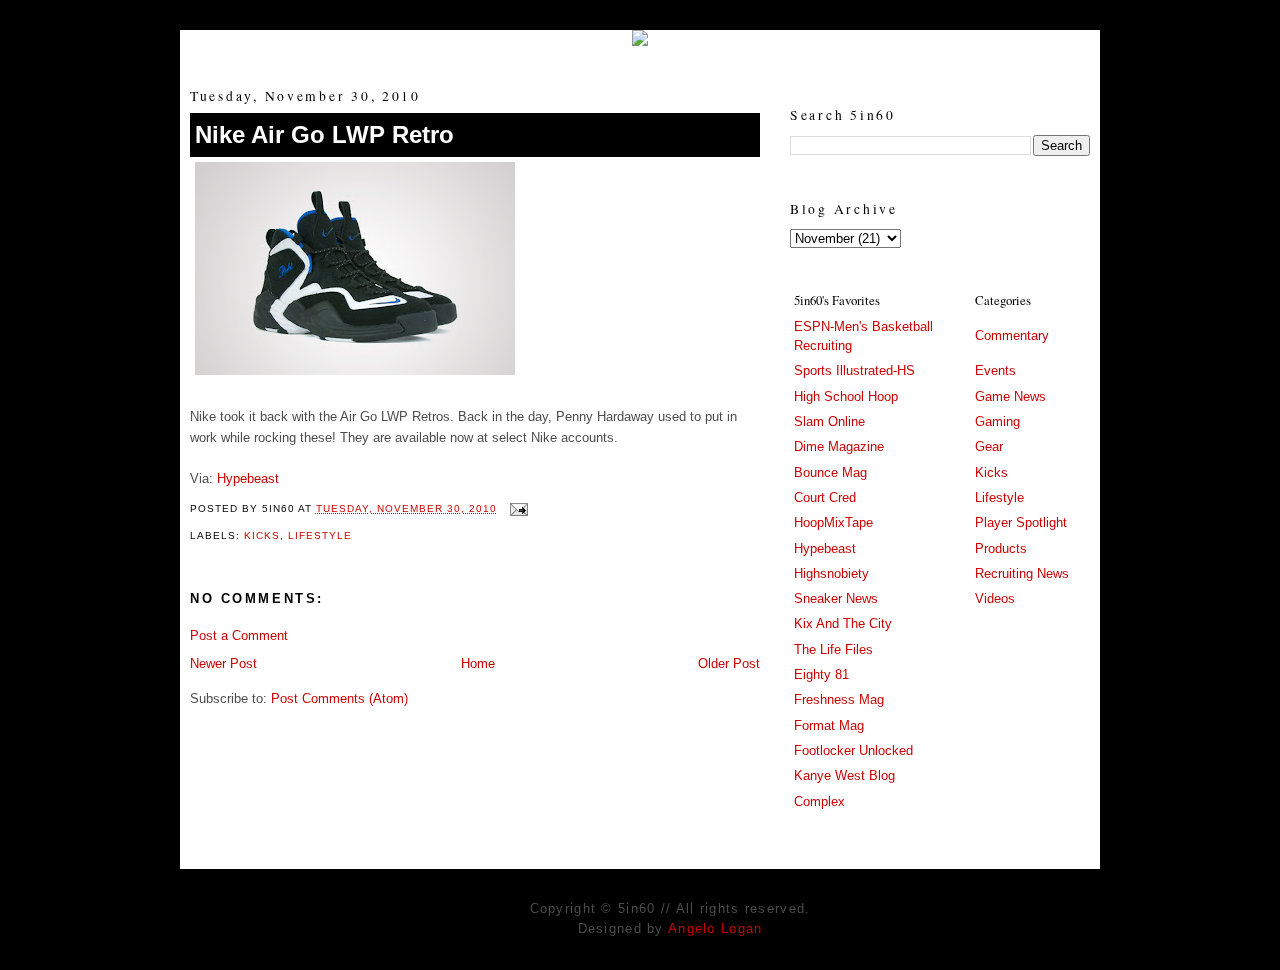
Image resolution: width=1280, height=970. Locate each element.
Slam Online (829, 421)
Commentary (1012, 335)
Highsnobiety (831, 573)
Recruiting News (1022, 573)
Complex (819, 801)
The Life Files (833, 649)
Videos (995, 598)
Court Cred (825, 497)
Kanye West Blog (844, 775)
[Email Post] (516, 508)
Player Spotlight (1021, 522)
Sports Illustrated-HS (854, 370)
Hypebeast (248, 478)
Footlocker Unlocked (853, 750)
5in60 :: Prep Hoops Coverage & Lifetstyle (640, 52)
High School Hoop (846, 396)
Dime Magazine (839, 446)
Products (1001, 548)
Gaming (997, 421)
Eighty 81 (821, 674)
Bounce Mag (830, 472)
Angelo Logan (715, 928)
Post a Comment (239, 635)
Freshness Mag (839, 699)
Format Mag (829, 725)
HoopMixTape (833, 522)
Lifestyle (320, 535)
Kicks (262, 535)
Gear (989, 446)
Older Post (729, 663)
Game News (1010, 396)
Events (995, 370)
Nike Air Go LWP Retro (324, 134)
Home (478, 663)
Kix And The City (843, 623)
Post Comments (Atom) (339, 698)
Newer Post (223, 663)
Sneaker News (836, 598)
